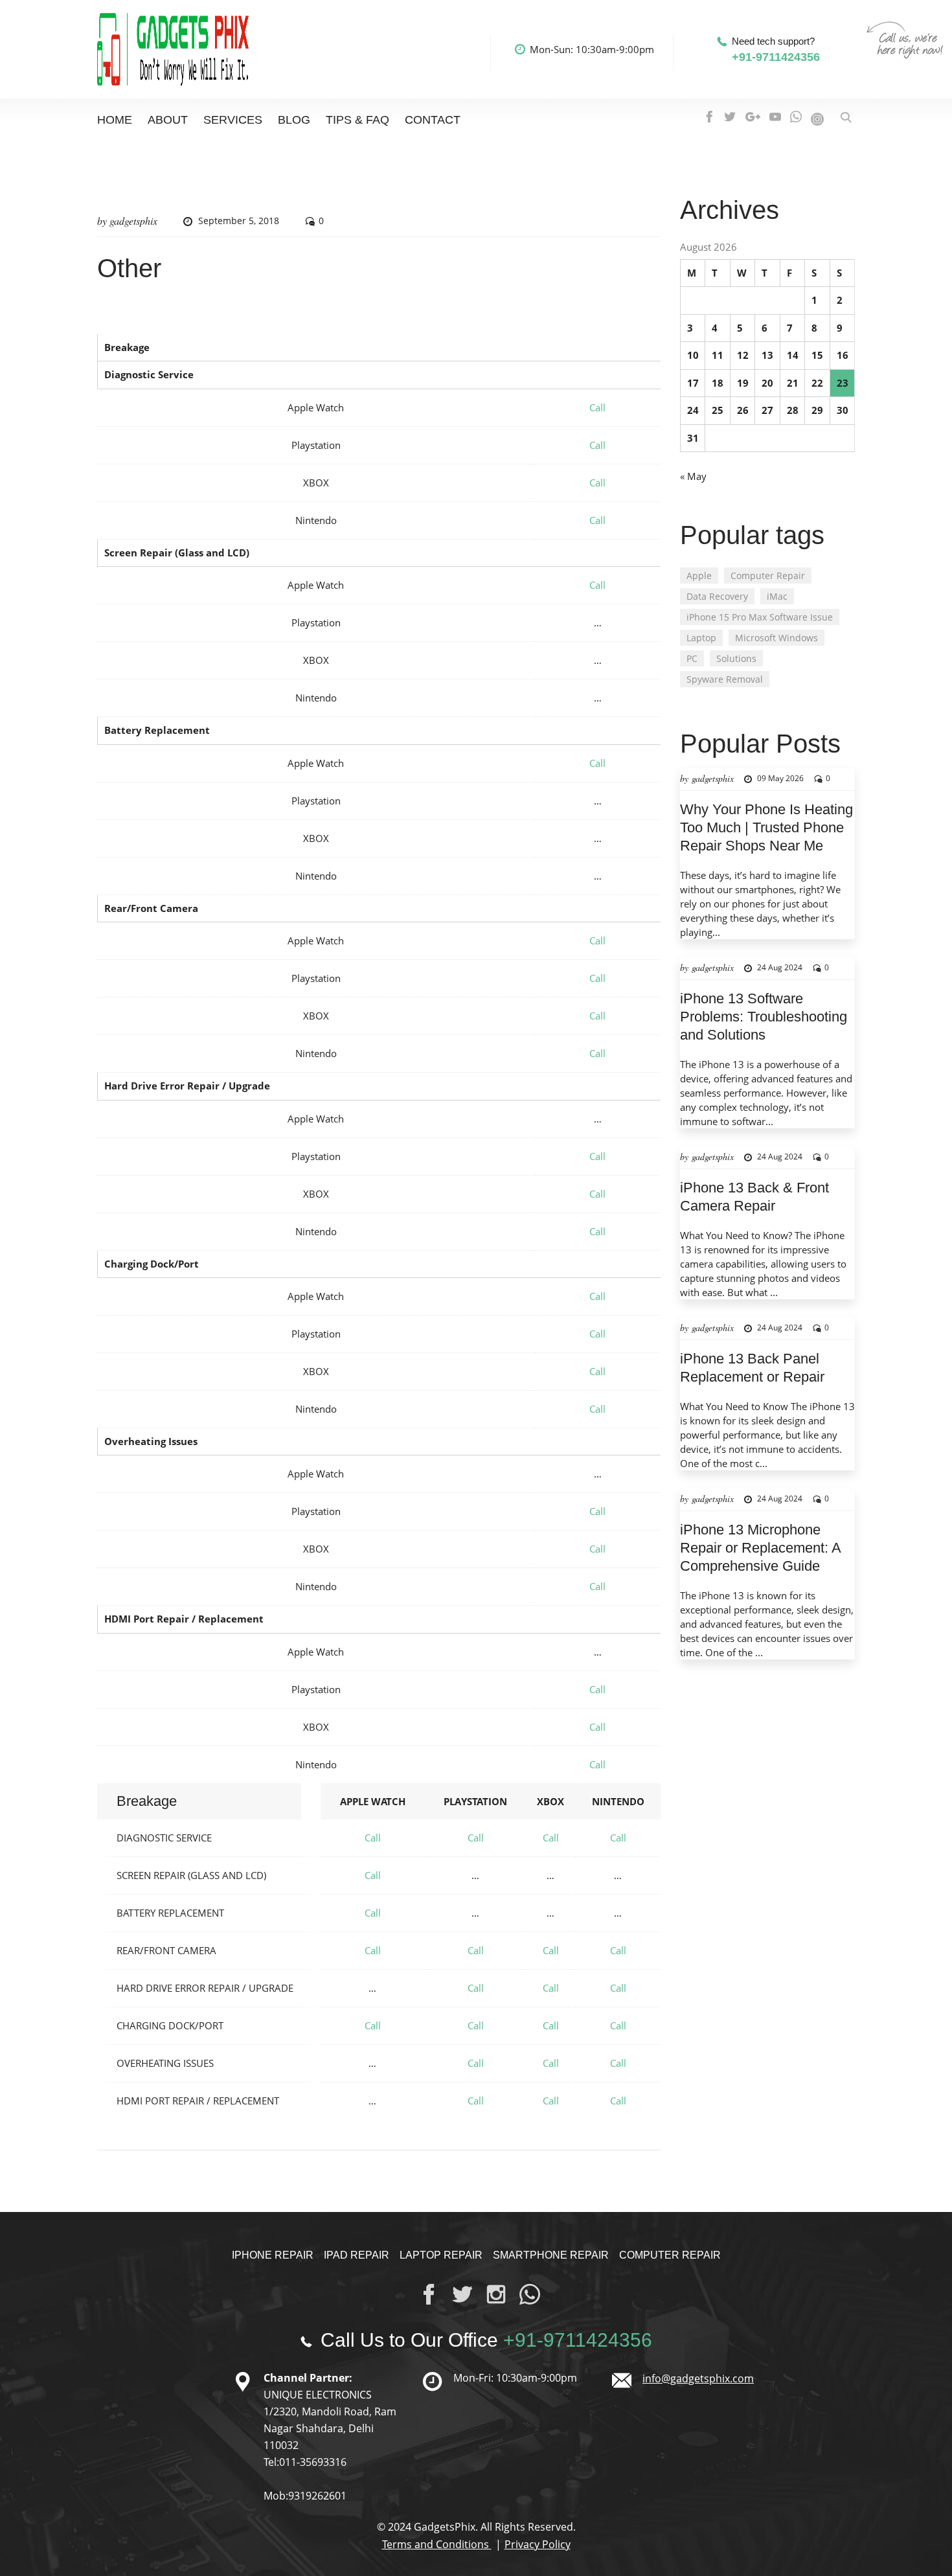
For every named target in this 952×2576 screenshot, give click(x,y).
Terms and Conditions (437, 2544)
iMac (777, 596)
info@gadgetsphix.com (698, 2378)
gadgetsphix (133, 221)
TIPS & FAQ (357, 120)
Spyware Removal (725, 679)
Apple (699, 576)
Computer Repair (768, 576)
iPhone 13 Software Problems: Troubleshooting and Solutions (764, 1017)
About (168, 120)
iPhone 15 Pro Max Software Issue (760, 617)
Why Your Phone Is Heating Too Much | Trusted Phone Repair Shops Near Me (766, 827)
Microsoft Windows (776, 638)
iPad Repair (357, 2255)
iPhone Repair (273, 2255)
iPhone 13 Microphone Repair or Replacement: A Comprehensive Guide (760, 1548)
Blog (294, 120)
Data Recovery (717, 596)
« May (693, 476)
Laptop (701, 638)
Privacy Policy (538, 2544)
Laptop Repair (441, 2255)
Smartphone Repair (551, 2255)
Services (233, 120)
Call (597, 407)
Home (115, 120)
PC (692, 658)
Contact (433, 120)
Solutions (736, 658)
